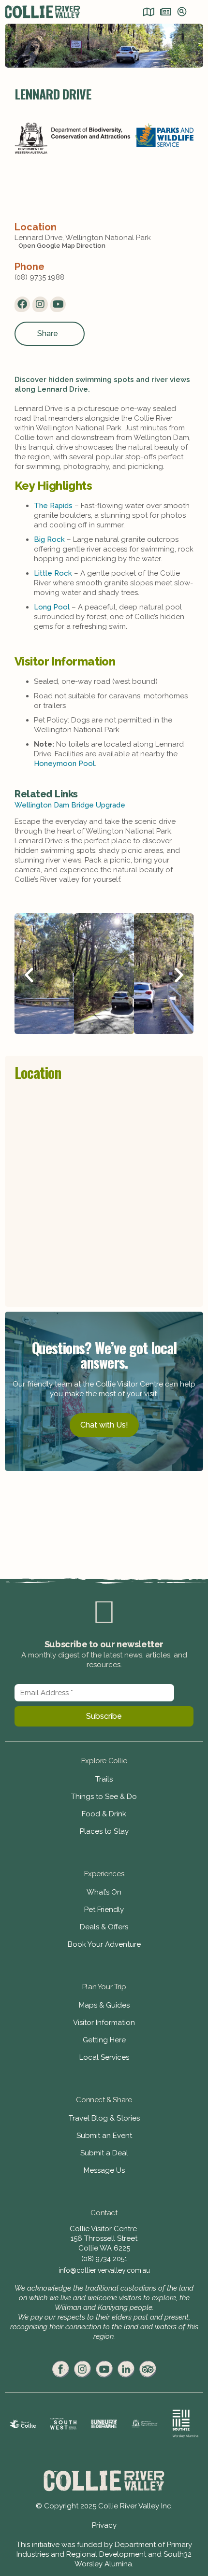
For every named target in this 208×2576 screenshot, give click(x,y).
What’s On (104, 1892)
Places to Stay (104, 1831)
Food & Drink (104, 1814)
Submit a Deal (104, 2153)
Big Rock (49, 539)
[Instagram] (40, 304)
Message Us (104, 2170)
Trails (104, 1779)
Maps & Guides (104, 2005)
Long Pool (52, 607)
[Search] (182, 13)
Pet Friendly (104, 1910)
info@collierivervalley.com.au (104, 2270)
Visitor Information (104, 2023)
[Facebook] (22, 304)
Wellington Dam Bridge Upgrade (70, 805)
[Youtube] (58, 304)
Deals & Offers (104, 1927)
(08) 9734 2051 (104, 2259)
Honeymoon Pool (64, 764)
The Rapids (53, 506)
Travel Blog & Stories (104, 2118)
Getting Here (104, 2040)
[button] (29, 975)
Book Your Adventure (104, 1944)
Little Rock (53, 573)
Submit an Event (104, 2136)
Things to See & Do (104, 1797)
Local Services (104, 2057)
